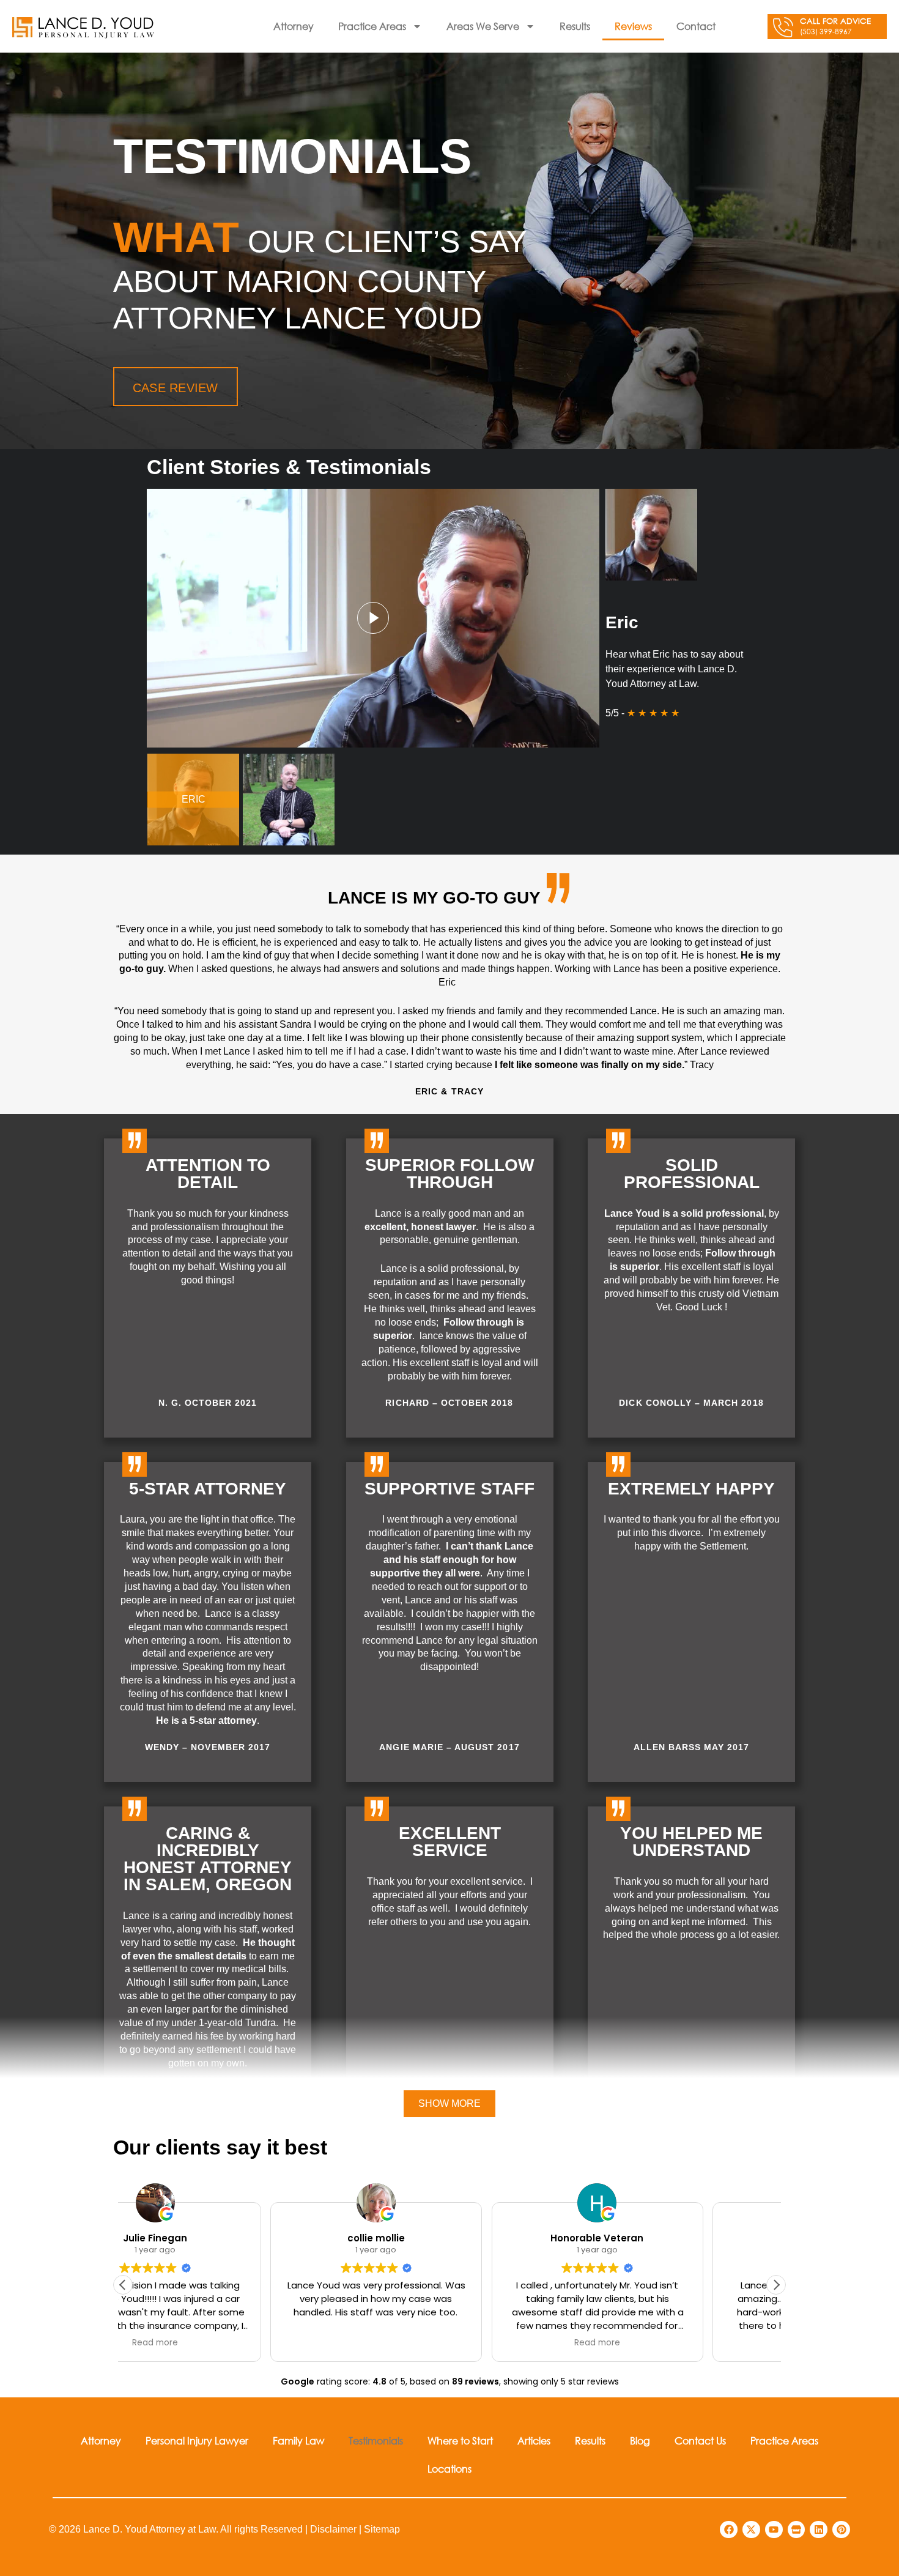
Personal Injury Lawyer (197, 2441)
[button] (373, 618)
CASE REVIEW (176, 388)
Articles (534, 2441)
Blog (640, 2441)
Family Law (298, 2441)
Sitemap (382, 2529)
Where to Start (460, 2441)
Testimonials (376, 2441)
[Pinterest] (841, 2530)
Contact (696, 26)
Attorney (294, 26)
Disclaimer (333, 2529)
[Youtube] (774, 2530)
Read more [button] (449, 2343)
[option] (193, 800)
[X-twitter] (751, 2530)
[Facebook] (729, 2530)
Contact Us (700, 2441)
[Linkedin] (819, 2530)
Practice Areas (372, 26)
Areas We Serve (483, 26)
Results (575, 26)
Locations (449, 2469)
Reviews (633, 26)
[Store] (797, 2530)
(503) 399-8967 (826, 32)
